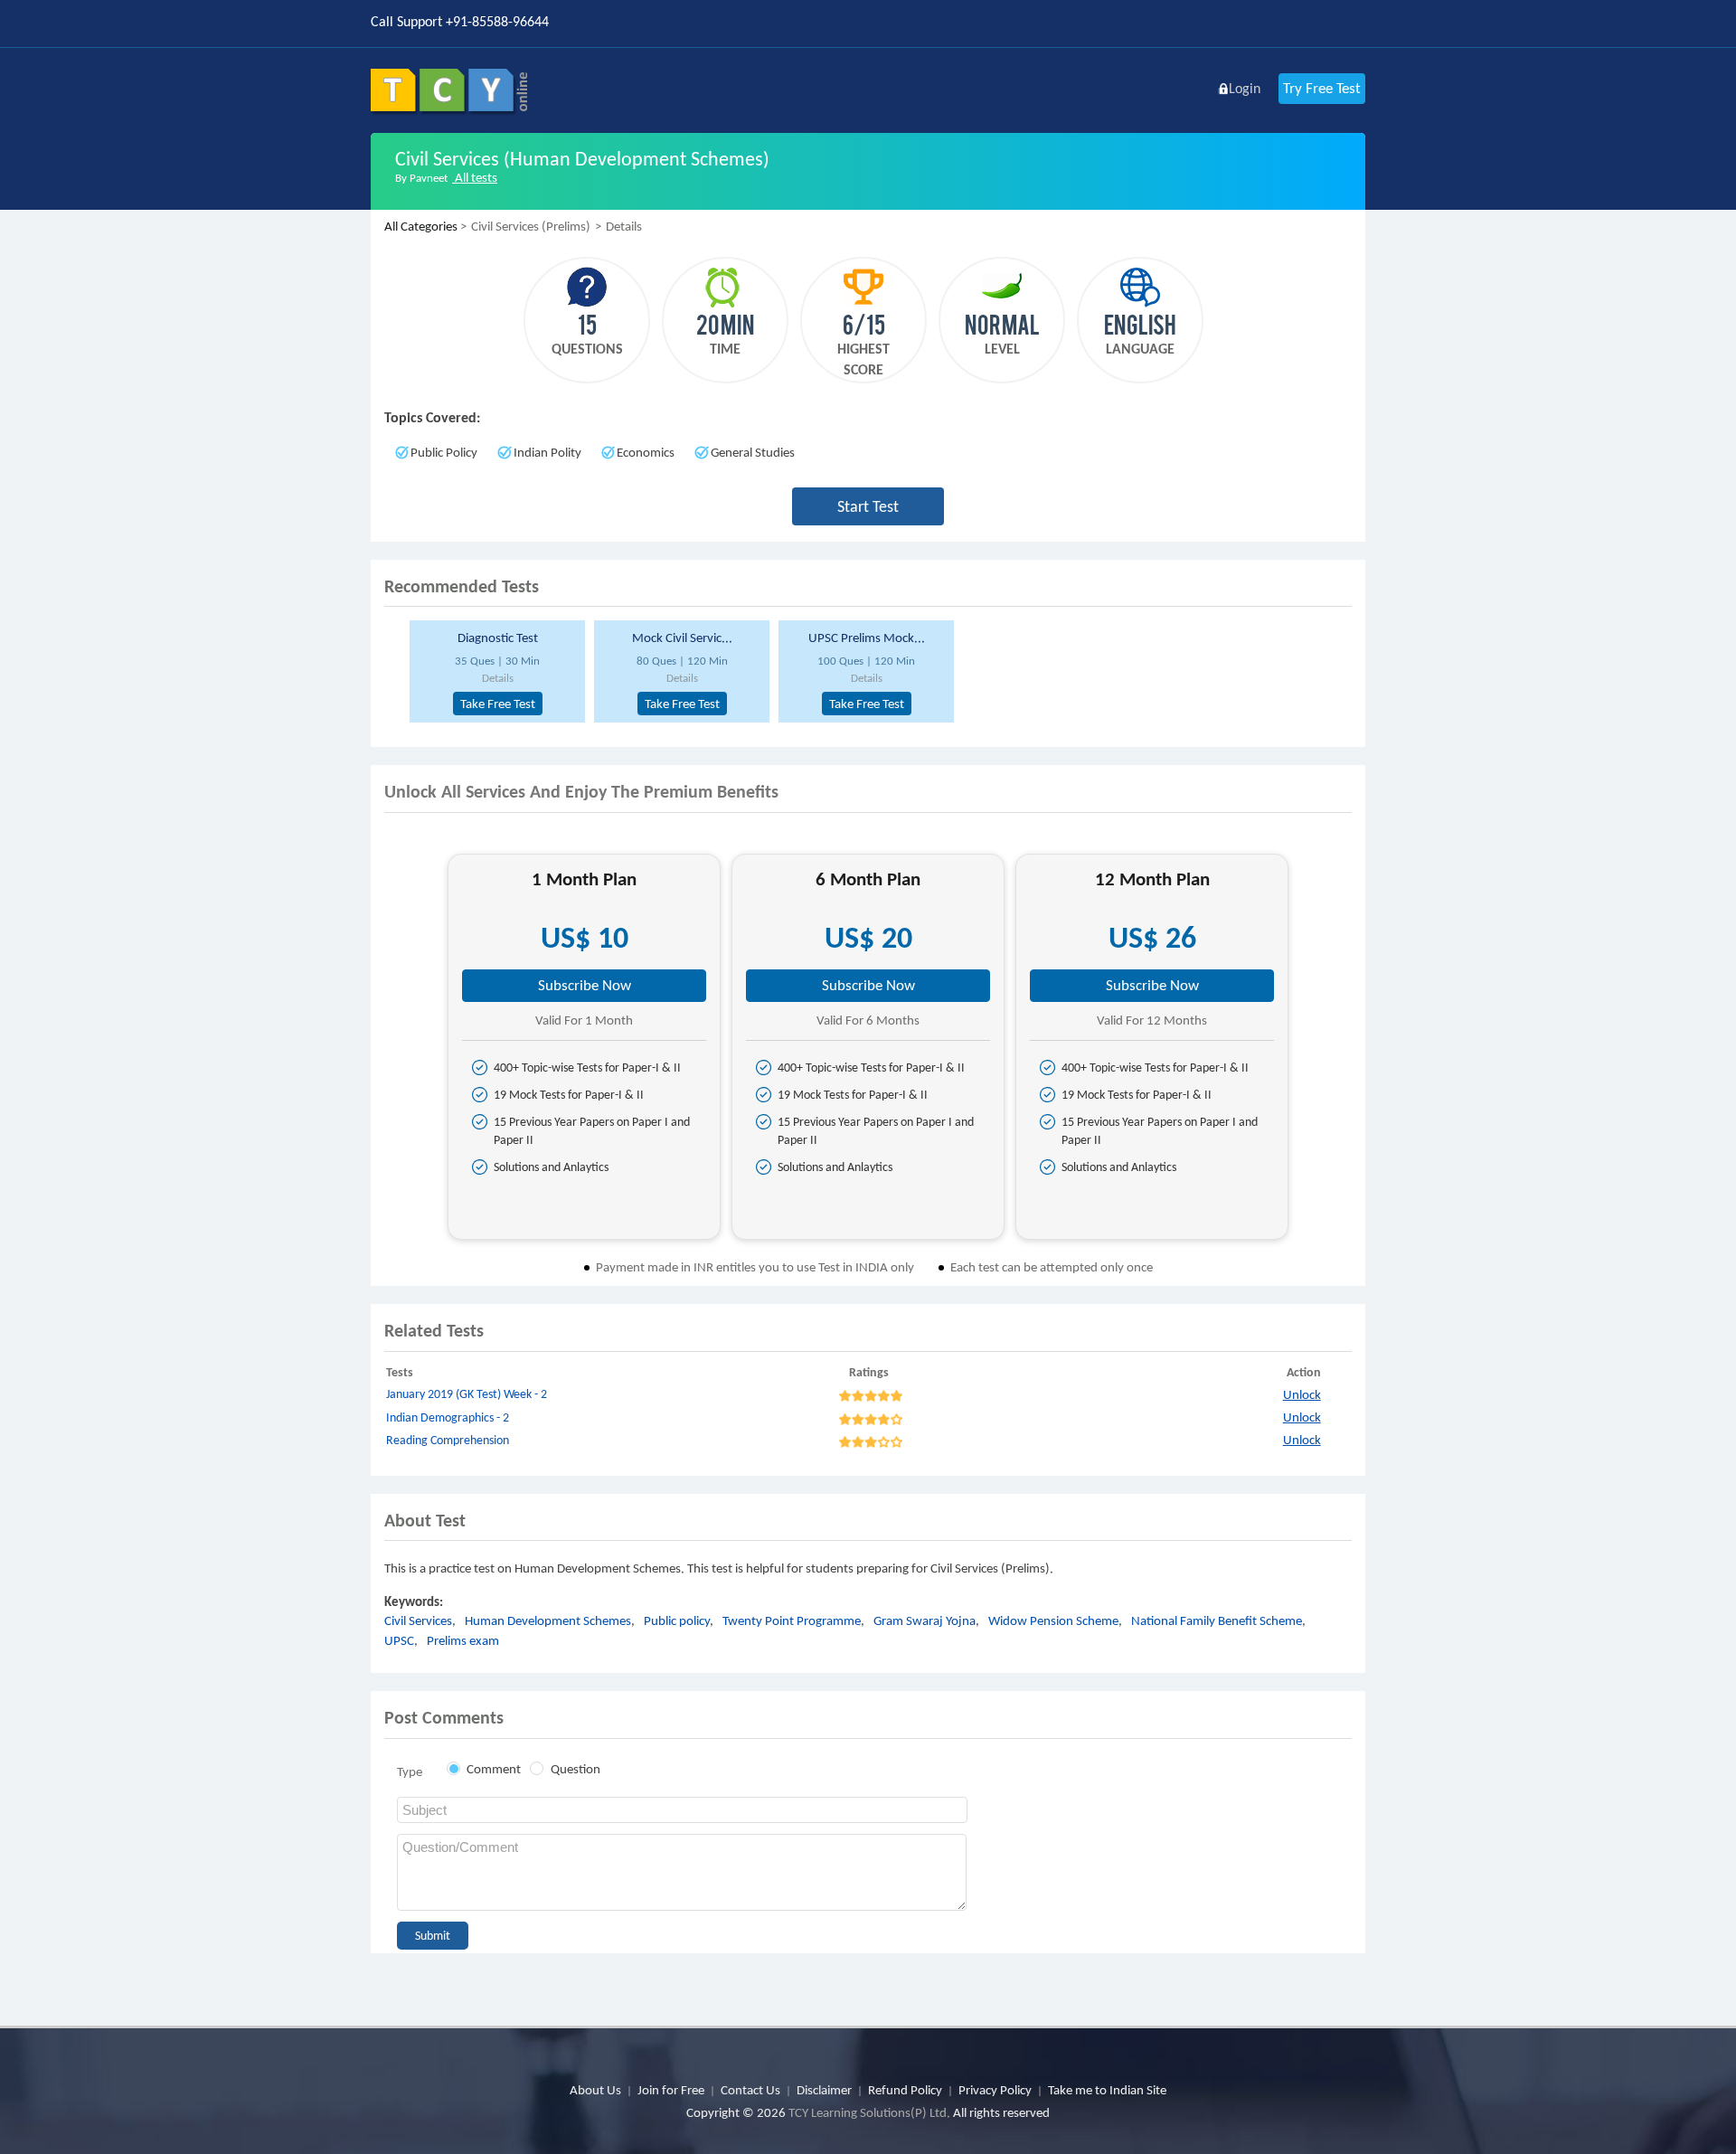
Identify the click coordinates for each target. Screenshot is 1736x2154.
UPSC (399, 1640)
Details (498, 678)
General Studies (753, 452)
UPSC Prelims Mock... (867, 638)
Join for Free (671, 2090)
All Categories (421, 226)
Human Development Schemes (548, 1620)
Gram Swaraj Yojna (925, 1620)
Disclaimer (824, 2090)
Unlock (1302, 1394)
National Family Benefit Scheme (1217, 1620)
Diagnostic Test (498, 638)
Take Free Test (498, 704)
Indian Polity (547, 452)
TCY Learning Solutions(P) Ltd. (869, 2112)
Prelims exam (463, 1640)
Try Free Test (1322, 88)
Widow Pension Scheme (1053, 1620)
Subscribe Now (585, 985)
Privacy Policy (995, 2090)
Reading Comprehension (448, 1440)
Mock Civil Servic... (682, 638)
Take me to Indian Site (1107, 2090)
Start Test (868, 506)
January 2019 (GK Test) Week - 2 (467, 1394)
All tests (475, 177)
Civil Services (418, 1620)
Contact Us (750, 2090)
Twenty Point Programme (792, 1620)
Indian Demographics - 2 (448, 1417)
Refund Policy (905, 2090)
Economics (646, 452)
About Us (595, 2090)
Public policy (677, 1620)
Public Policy (444, 452)
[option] (495, 671)
